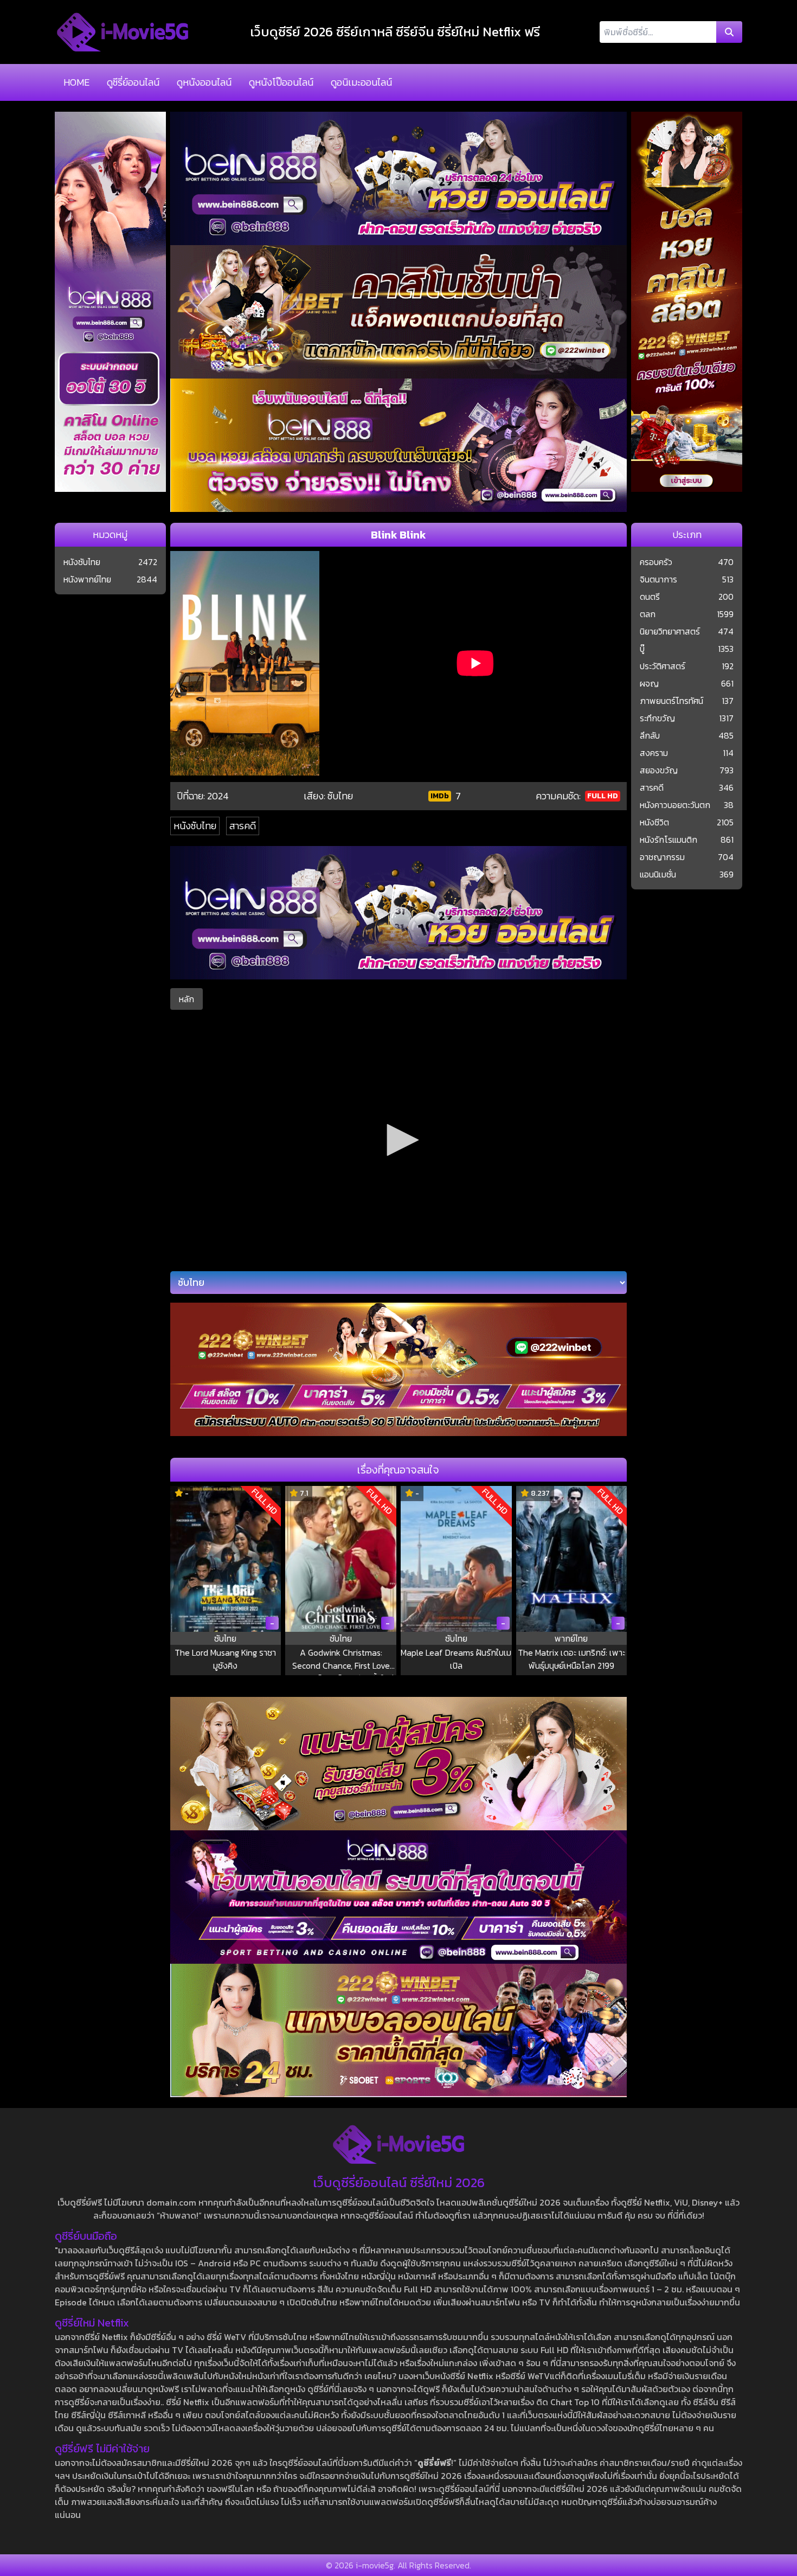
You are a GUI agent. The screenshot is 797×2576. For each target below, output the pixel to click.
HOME (76, 82)
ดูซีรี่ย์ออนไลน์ (133, 82)
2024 (218, 796)
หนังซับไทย (195, 826)
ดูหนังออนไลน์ (204, 82)
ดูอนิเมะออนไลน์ (361, 82)
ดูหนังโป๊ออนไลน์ (281, 82)
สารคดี (243, 826)
